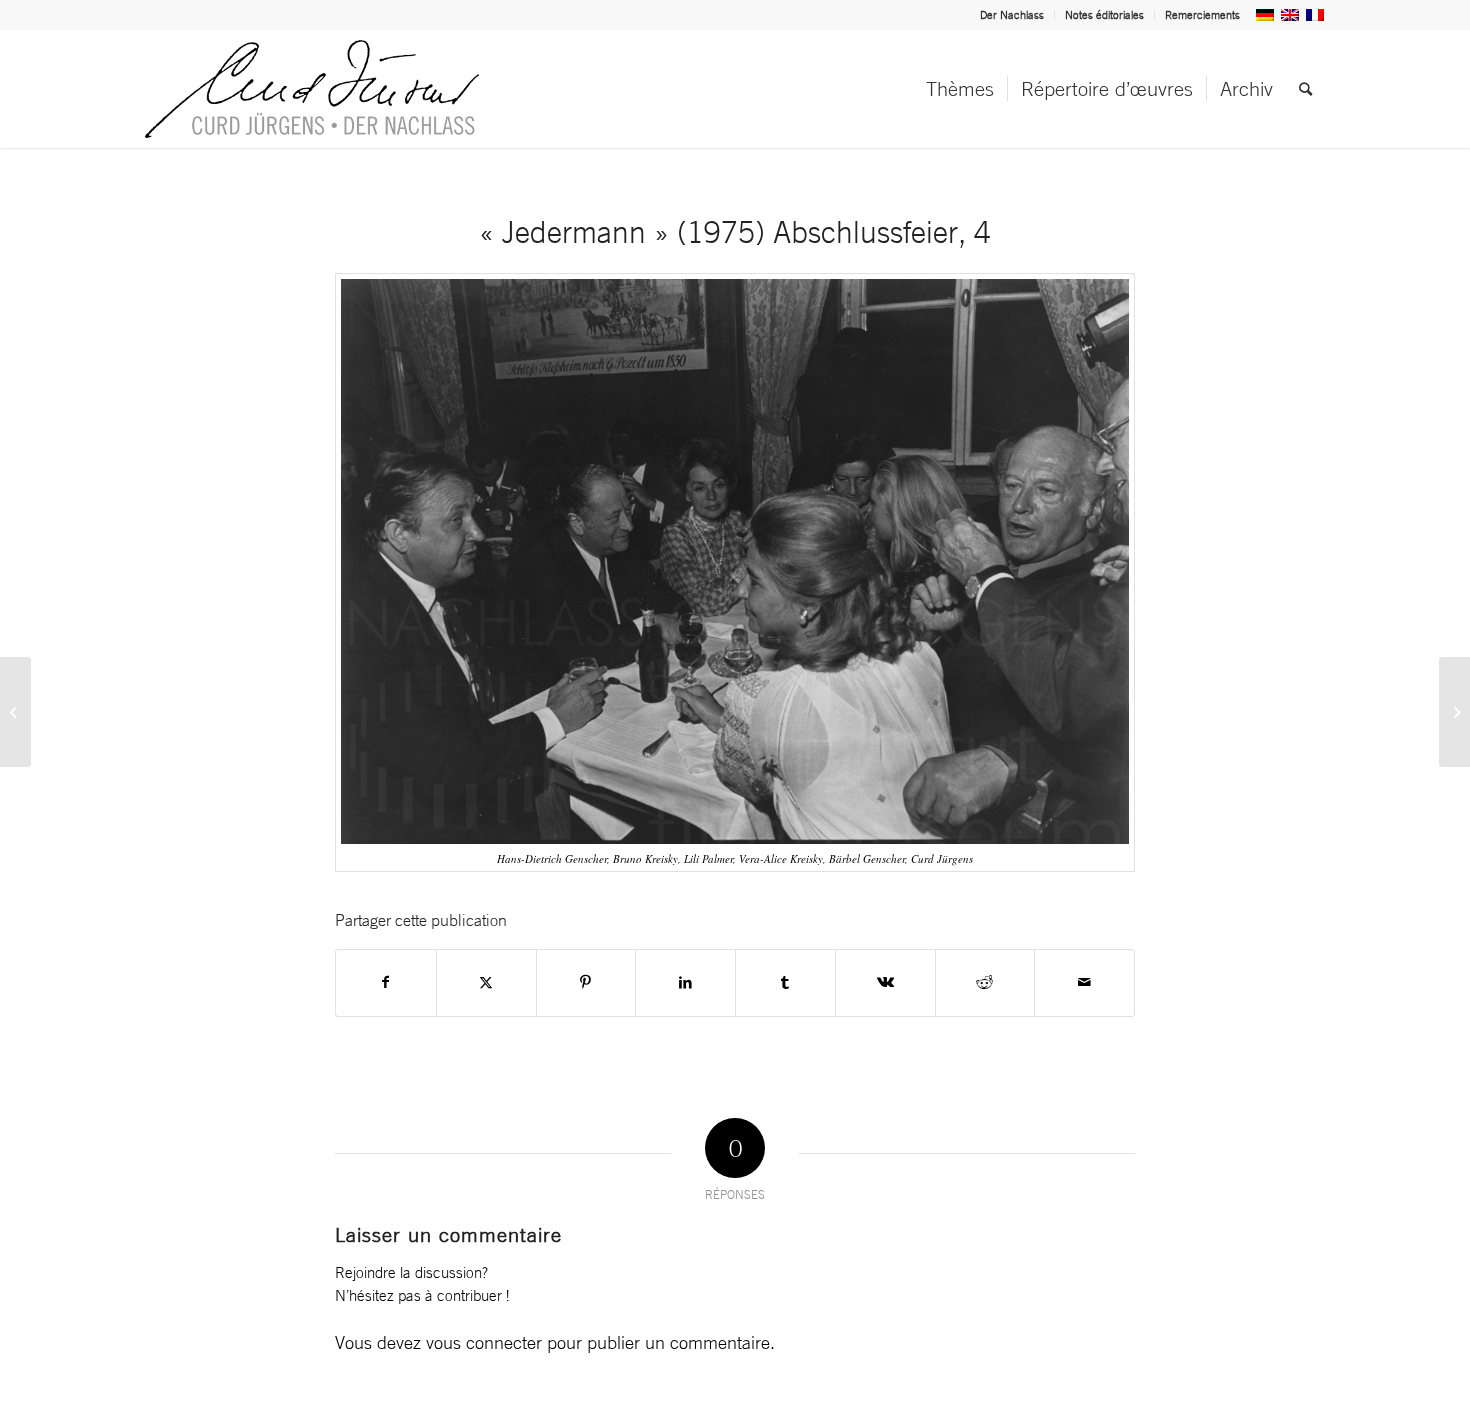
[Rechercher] (1305, 89)
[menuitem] (1012, 15)
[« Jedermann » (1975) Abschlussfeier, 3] (15, 712)
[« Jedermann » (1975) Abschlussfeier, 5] (1454, 712)
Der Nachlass (1012, 15)
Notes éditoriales (1104, 15)
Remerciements (1202, 15)
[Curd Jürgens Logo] (312, 89)
